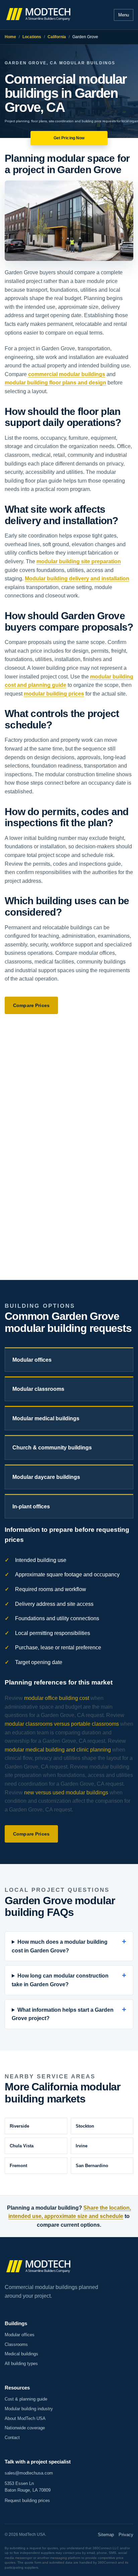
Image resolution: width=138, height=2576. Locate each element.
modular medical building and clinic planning (58, 1750)
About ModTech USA (25, 2418)
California (57, 37)
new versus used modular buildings (66, 1793)
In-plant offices (31, 1507)
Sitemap (106, 2535)
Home (10, 37)
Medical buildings (21, 2354)
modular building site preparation (79, 561)
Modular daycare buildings (46, 1477)
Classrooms (16, 2344)
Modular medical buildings (46, 1418)
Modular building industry (29, 2409)
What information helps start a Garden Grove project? (63, 2014)
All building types (21, 2364)
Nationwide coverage (25, 2428)
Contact (12, 2438)
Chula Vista (22, 2146)
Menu (124, 15)
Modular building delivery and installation (77, 579)
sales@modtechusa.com (29, 2473)
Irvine (82, 2146)
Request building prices (27, 2500)
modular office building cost (57, 1698)
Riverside (19, 2126)
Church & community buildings (52, 1448)
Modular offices (32, 1360)
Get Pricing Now (69, 138)
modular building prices (54, 694)
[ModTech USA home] (39, 15)
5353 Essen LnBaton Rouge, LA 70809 (28, 2487)
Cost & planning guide (26, 2399)
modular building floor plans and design (55, 383)
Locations (32, 37)
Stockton (85, 2126)
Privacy (126, 2535)
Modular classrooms (38, 1389)
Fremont (18, 2166)
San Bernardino (92, 2166)
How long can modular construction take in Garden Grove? (60, 1980)
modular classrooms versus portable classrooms (62, 1724)
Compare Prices (31, 1005)
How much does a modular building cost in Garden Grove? (60, 1946)
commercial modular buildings (67, 374)
